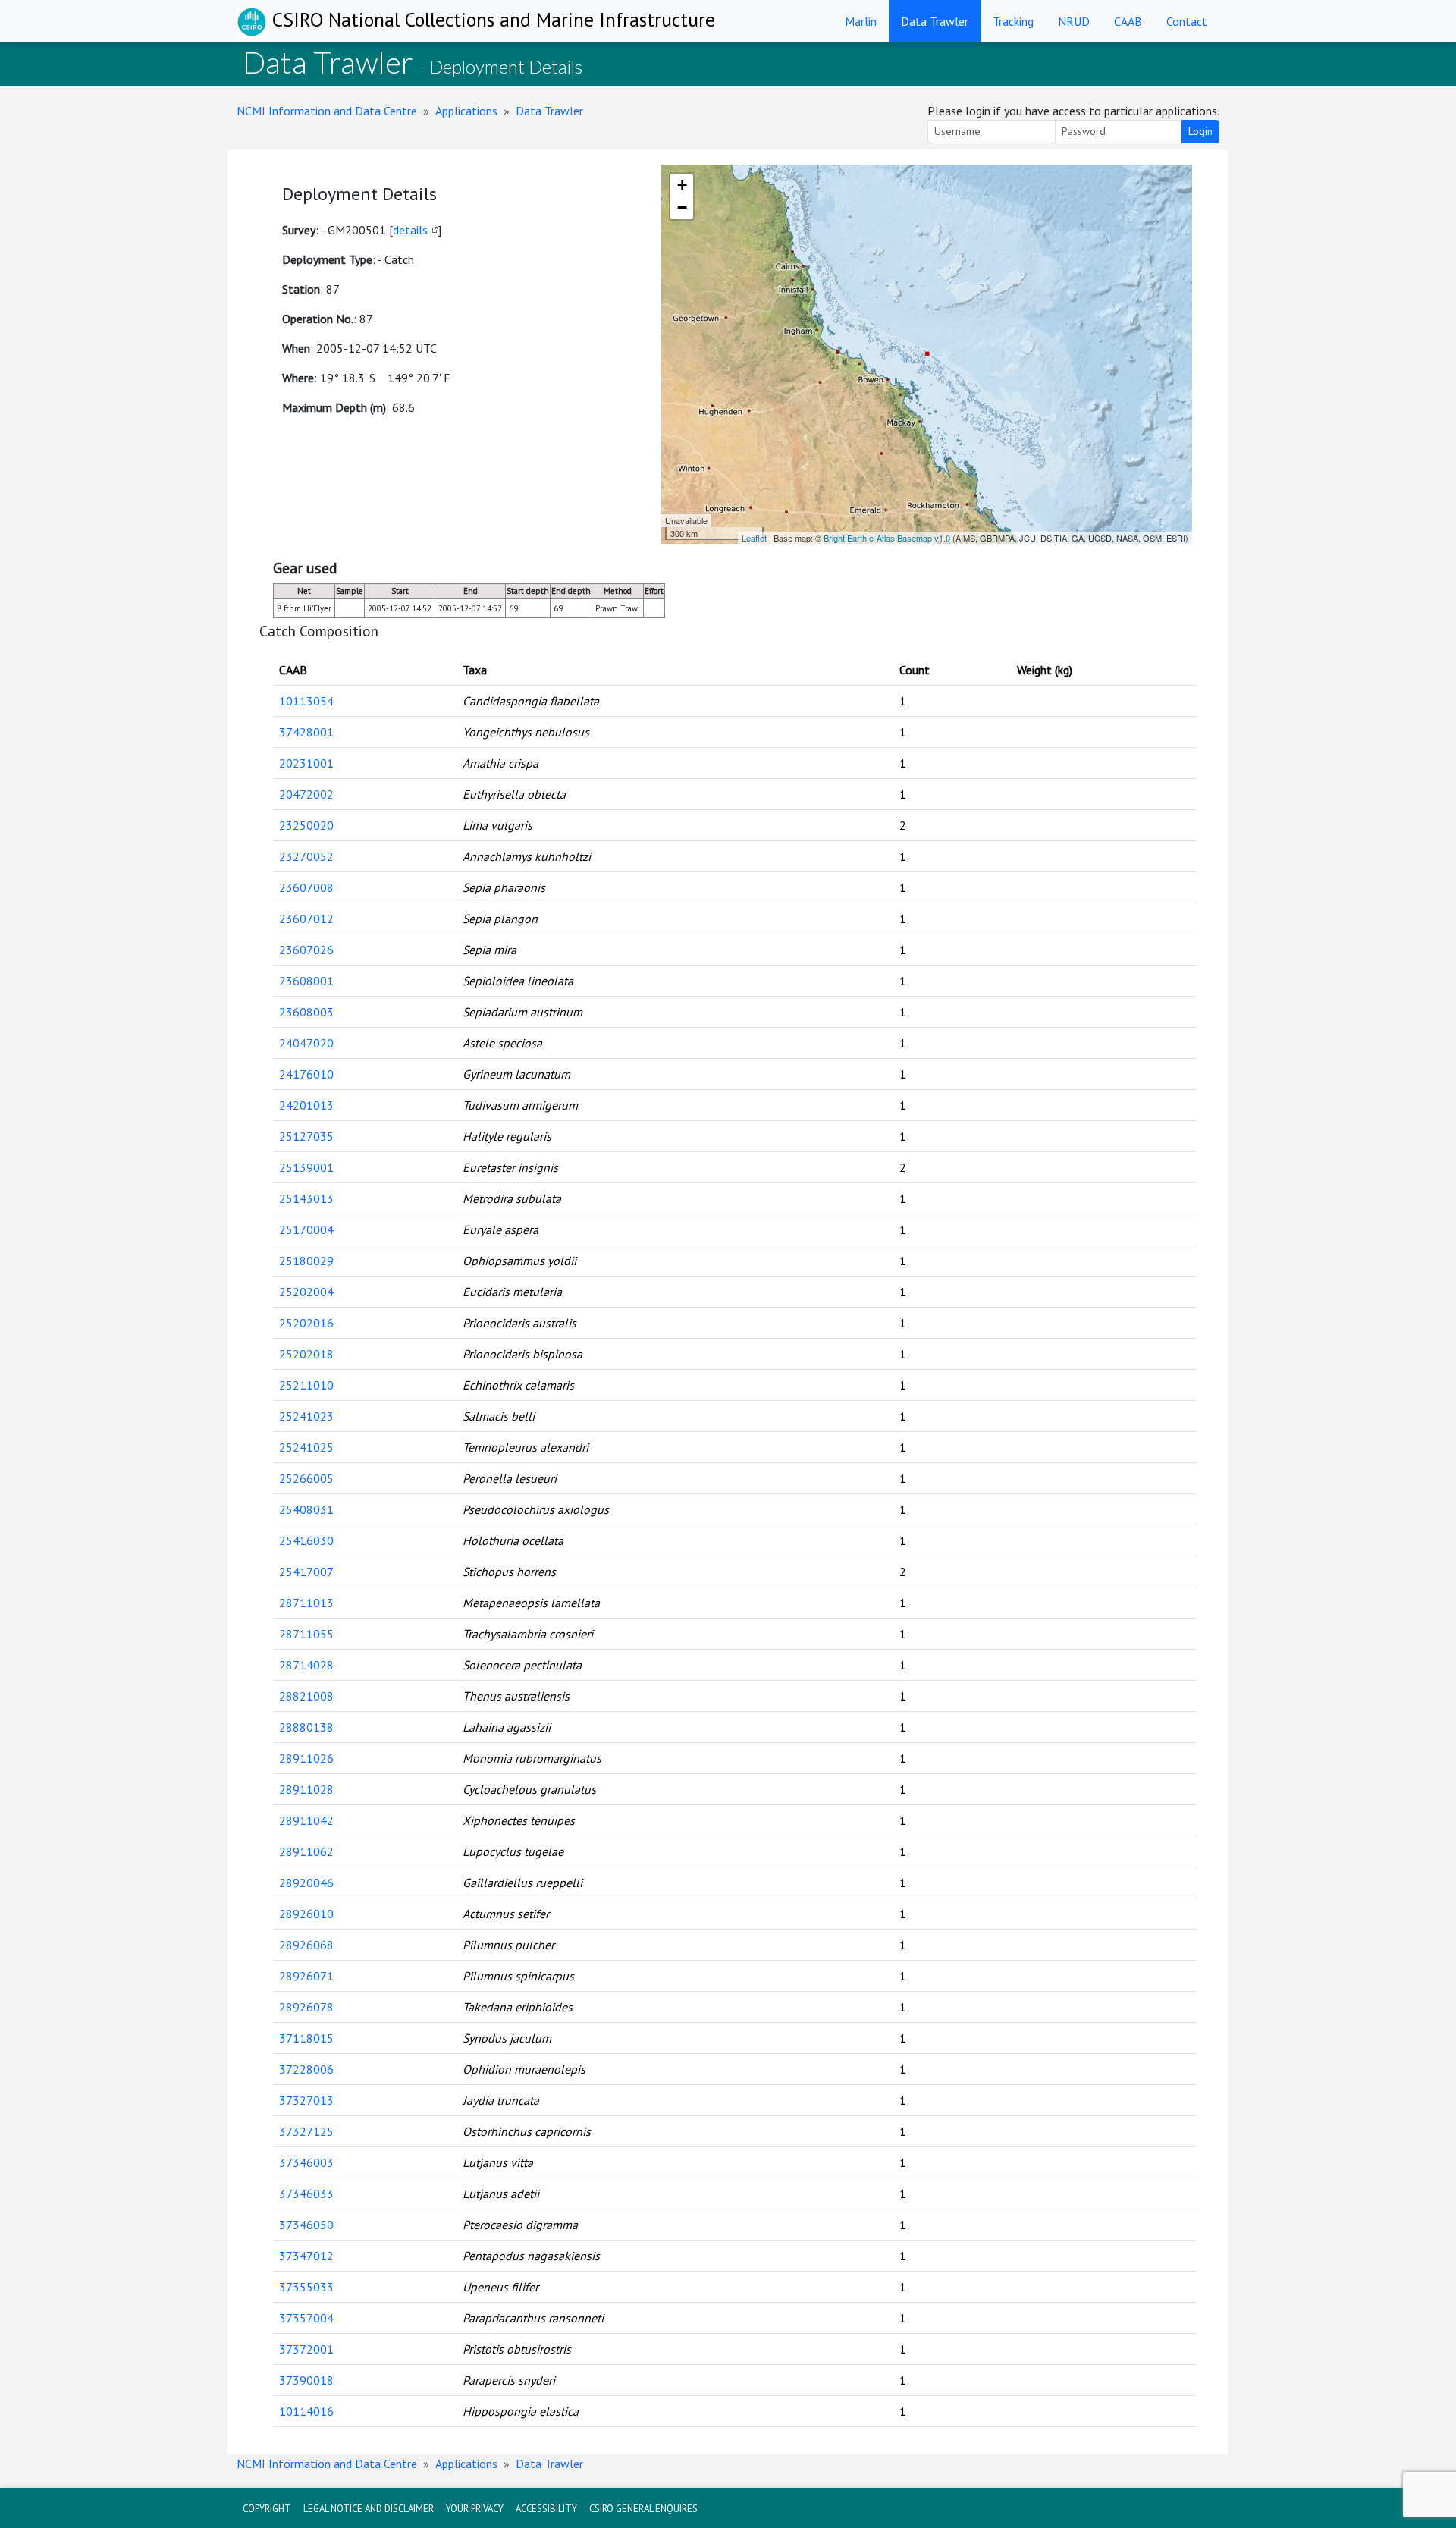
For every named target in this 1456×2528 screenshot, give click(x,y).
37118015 (306, 2038)
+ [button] (682, 185)
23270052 (306, 856)
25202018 (306, 1354)
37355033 (306, 2287)
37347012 (306, 2256)
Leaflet (754, 538)
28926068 (306, 1945)
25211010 (306, 1385)
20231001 (306, 763)
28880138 (306, 1727)
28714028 (306, 1665)
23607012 (306, 919)
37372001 (306, 2349)
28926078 (306, 2007)
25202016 (306, 1323)
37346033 (306, 2194)
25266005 (306, 1478)
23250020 (306, 825)
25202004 (306, 1292)
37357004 (306, 2318)
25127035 (306, 1136)
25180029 (306, 1261)
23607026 (306, 950)
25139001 (306, 1167)
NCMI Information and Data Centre (327, 111)
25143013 (306, 1198)
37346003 (306, 2162)
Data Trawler (935, 21)
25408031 (306, 1509)
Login (1200, 131)
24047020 (306, 1043)
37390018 (306, 2380)
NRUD (1074, 21)
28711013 (306, 1603)
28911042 (306, 1820)
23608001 (306, 981)
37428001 (306, 732)
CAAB (1128, 21)
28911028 (306, 1789)
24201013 (306, 1105)
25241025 (306, 1447)
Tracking (1013, 21)
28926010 (306, 1914)
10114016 (306, 2411)
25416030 (306, 1540)
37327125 (306, 2131)
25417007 (306, 1572)
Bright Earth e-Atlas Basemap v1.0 (887, 538)
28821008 (306, 1696)
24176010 (306, 1074)
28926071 (306, 1976)
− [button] (682, 207)
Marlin (861, 21)
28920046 (306, 1883)
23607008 (306, 887)
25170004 (306, 1229)
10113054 (306, 701)
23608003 (306, 1012)
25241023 (306, 1416)
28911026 (306, 1758)
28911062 (306, 1851)
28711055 (306, 1634)
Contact (1187, 21)
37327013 (306, 2100)
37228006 (306, 2069)
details (410, 230)
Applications (466, 111)
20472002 (306, 794)
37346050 (306, 2225)
